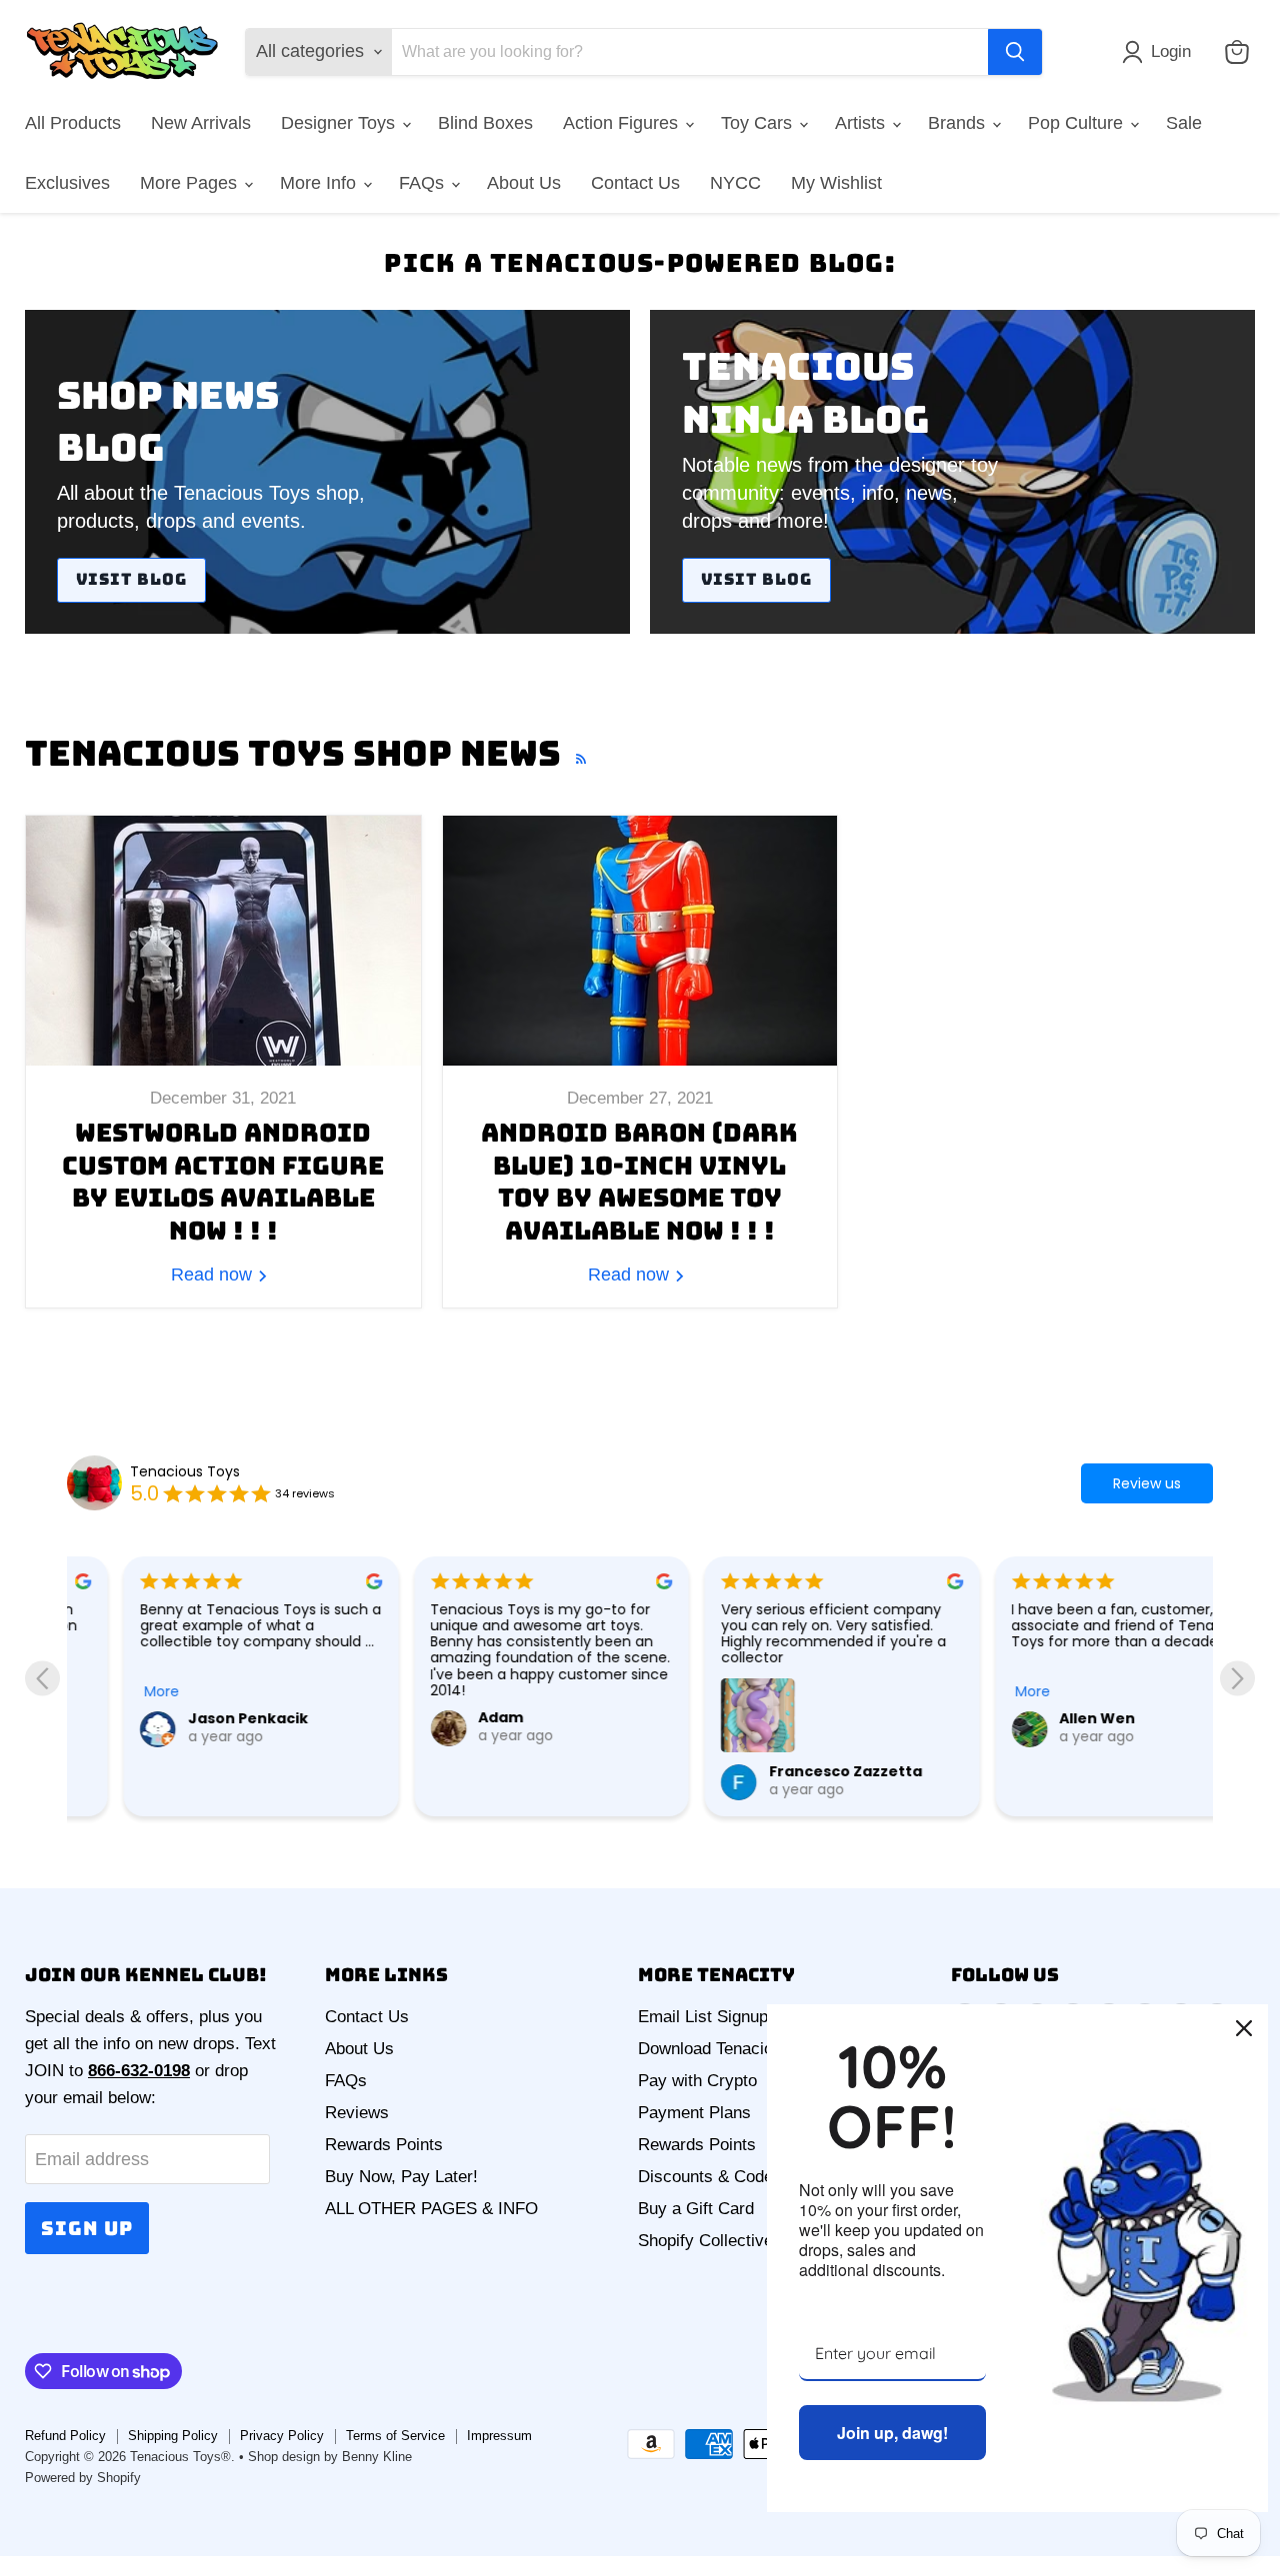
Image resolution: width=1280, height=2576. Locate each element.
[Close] (1244, 2028)
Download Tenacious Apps (735, 2049)
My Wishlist (836, 183)
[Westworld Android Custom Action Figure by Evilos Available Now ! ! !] (223, 941)
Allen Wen (1041, 1718)
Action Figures (623, 123)
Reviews (357, 2113)
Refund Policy (65, 2436)
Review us (1147, 1483)
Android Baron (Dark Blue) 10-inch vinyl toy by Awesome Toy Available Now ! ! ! (639, 1182)
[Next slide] (1237, 1678)
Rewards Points (384, 2145)
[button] (1161, 52)
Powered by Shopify (83, 2478)
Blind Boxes (485, 123)
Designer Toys (340, 123)
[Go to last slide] (42, 1678)
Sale (1184, 123)
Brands (959, 123)
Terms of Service (395, 2436)
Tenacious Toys (185, 1471)
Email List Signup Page (724, 2017)
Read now (214, 1275)
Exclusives (67, 183)
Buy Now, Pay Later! (401, 2177)
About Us (524, 183)
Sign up (87, 2228)
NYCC (735, 183)
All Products (73, 123)
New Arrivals (201, 123)
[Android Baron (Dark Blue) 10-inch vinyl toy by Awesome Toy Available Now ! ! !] (640, 941)
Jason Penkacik (191, 1718)
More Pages (191, 183)
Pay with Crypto (697, 2081)
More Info (320, 183)
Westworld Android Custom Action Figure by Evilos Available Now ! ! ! (223, 1182)
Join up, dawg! (892, 2433)
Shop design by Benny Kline (330, 2457)
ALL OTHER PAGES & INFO (431, 2209)
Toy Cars (759, 123)
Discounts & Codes (710, 2177)
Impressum (499, 2436)
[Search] (1015, 52)
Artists (862, 123)
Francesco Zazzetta (788, 1771)
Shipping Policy (173, 2436)
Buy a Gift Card (696, 2209)
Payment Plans (694, 2113)
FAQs (424, 183)
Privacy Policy (282, 2436)
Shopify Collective (705, 2241)
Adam (444, 1717)
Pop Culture (1078, 123)
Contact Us (635, 183)
